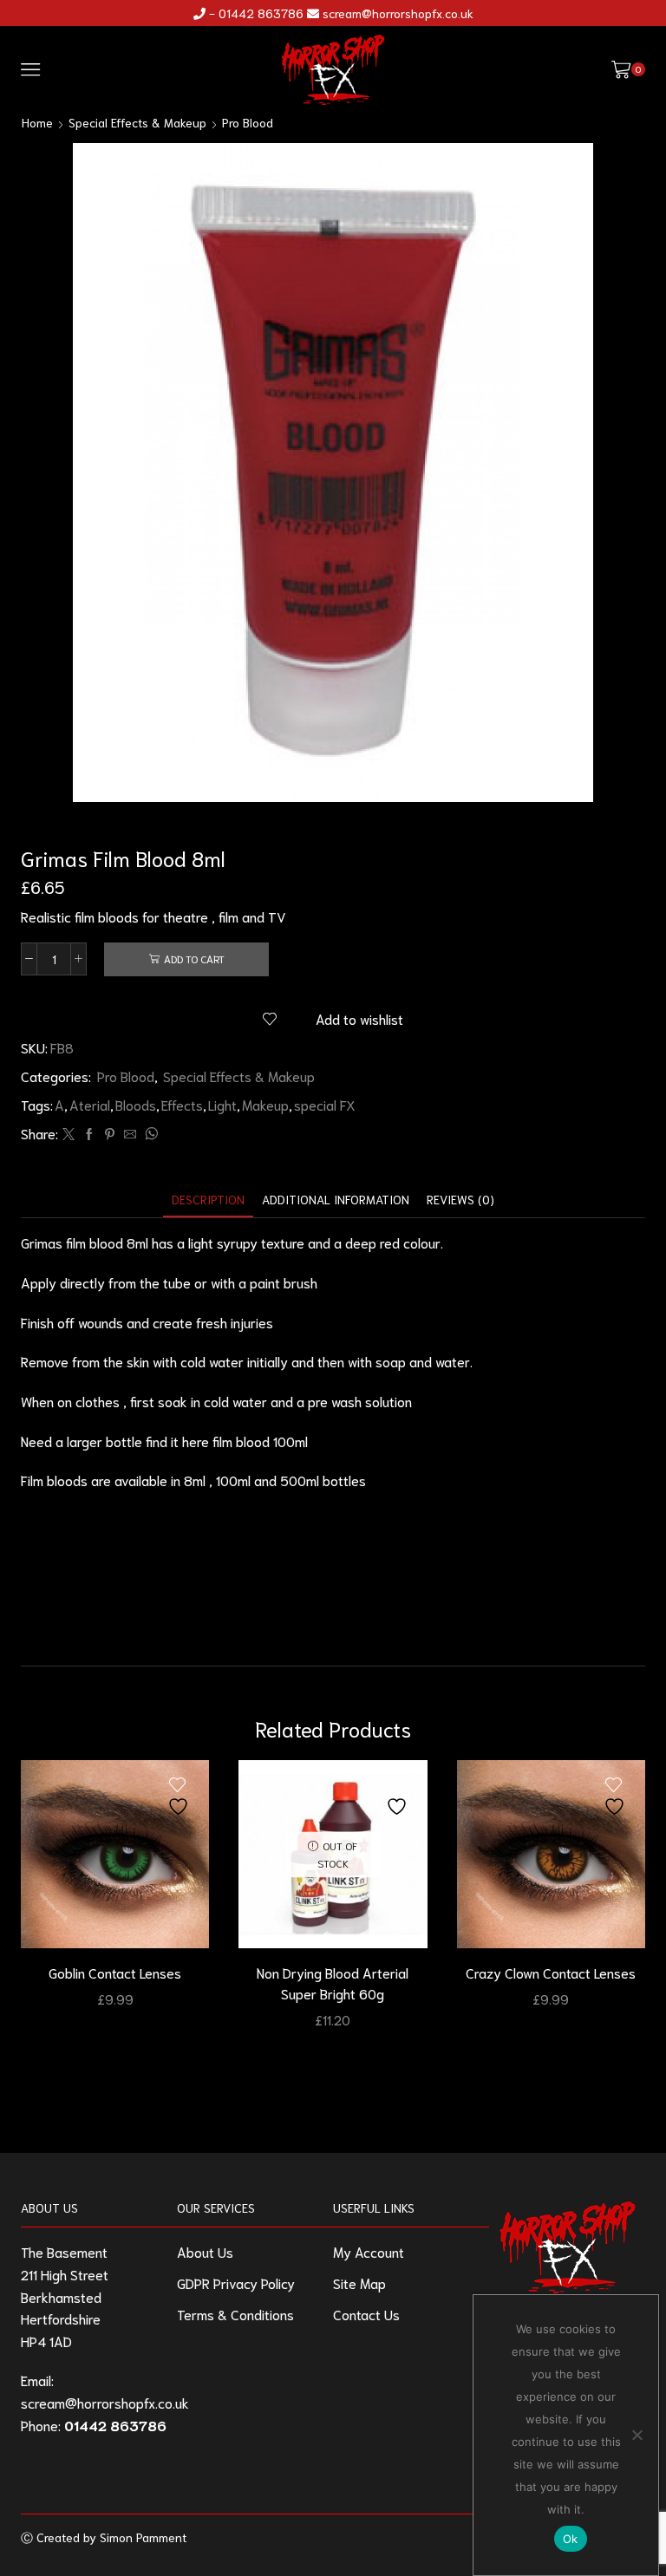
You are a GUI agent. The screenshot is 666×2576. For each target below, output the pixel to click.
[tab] (208, 1200)
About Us (205, 2251)
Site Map (359, 2283)
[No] (637, 2435)
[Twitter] (69, 1134)
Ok (571, 2539)
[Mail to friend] (130, 1134)
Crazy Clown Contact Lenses (551, 1972)
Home (37, 122)
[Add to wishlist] (180, 1797)
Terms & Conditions (235, 2314)
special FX (325, 1104)
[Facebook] (89, 1134)
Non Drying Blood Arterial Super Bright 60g (333, 1983)
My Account (369, 2251)
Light (222, 1104)
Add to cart (194, 959)
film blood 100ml (260, 1441)
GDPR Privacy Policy (236, 2283)
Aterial (90, 1104)
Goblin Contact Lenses (115, 1972)
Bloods (136, 1104)
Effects (182, 1104)
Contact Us (366, 2314)
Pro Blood (248, 122)
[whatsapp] (149, 1134)
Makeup (265, 1104)
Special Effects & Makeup (137, 122)
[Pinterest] (110, 1134)
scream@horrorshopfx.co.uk (398, 13)
